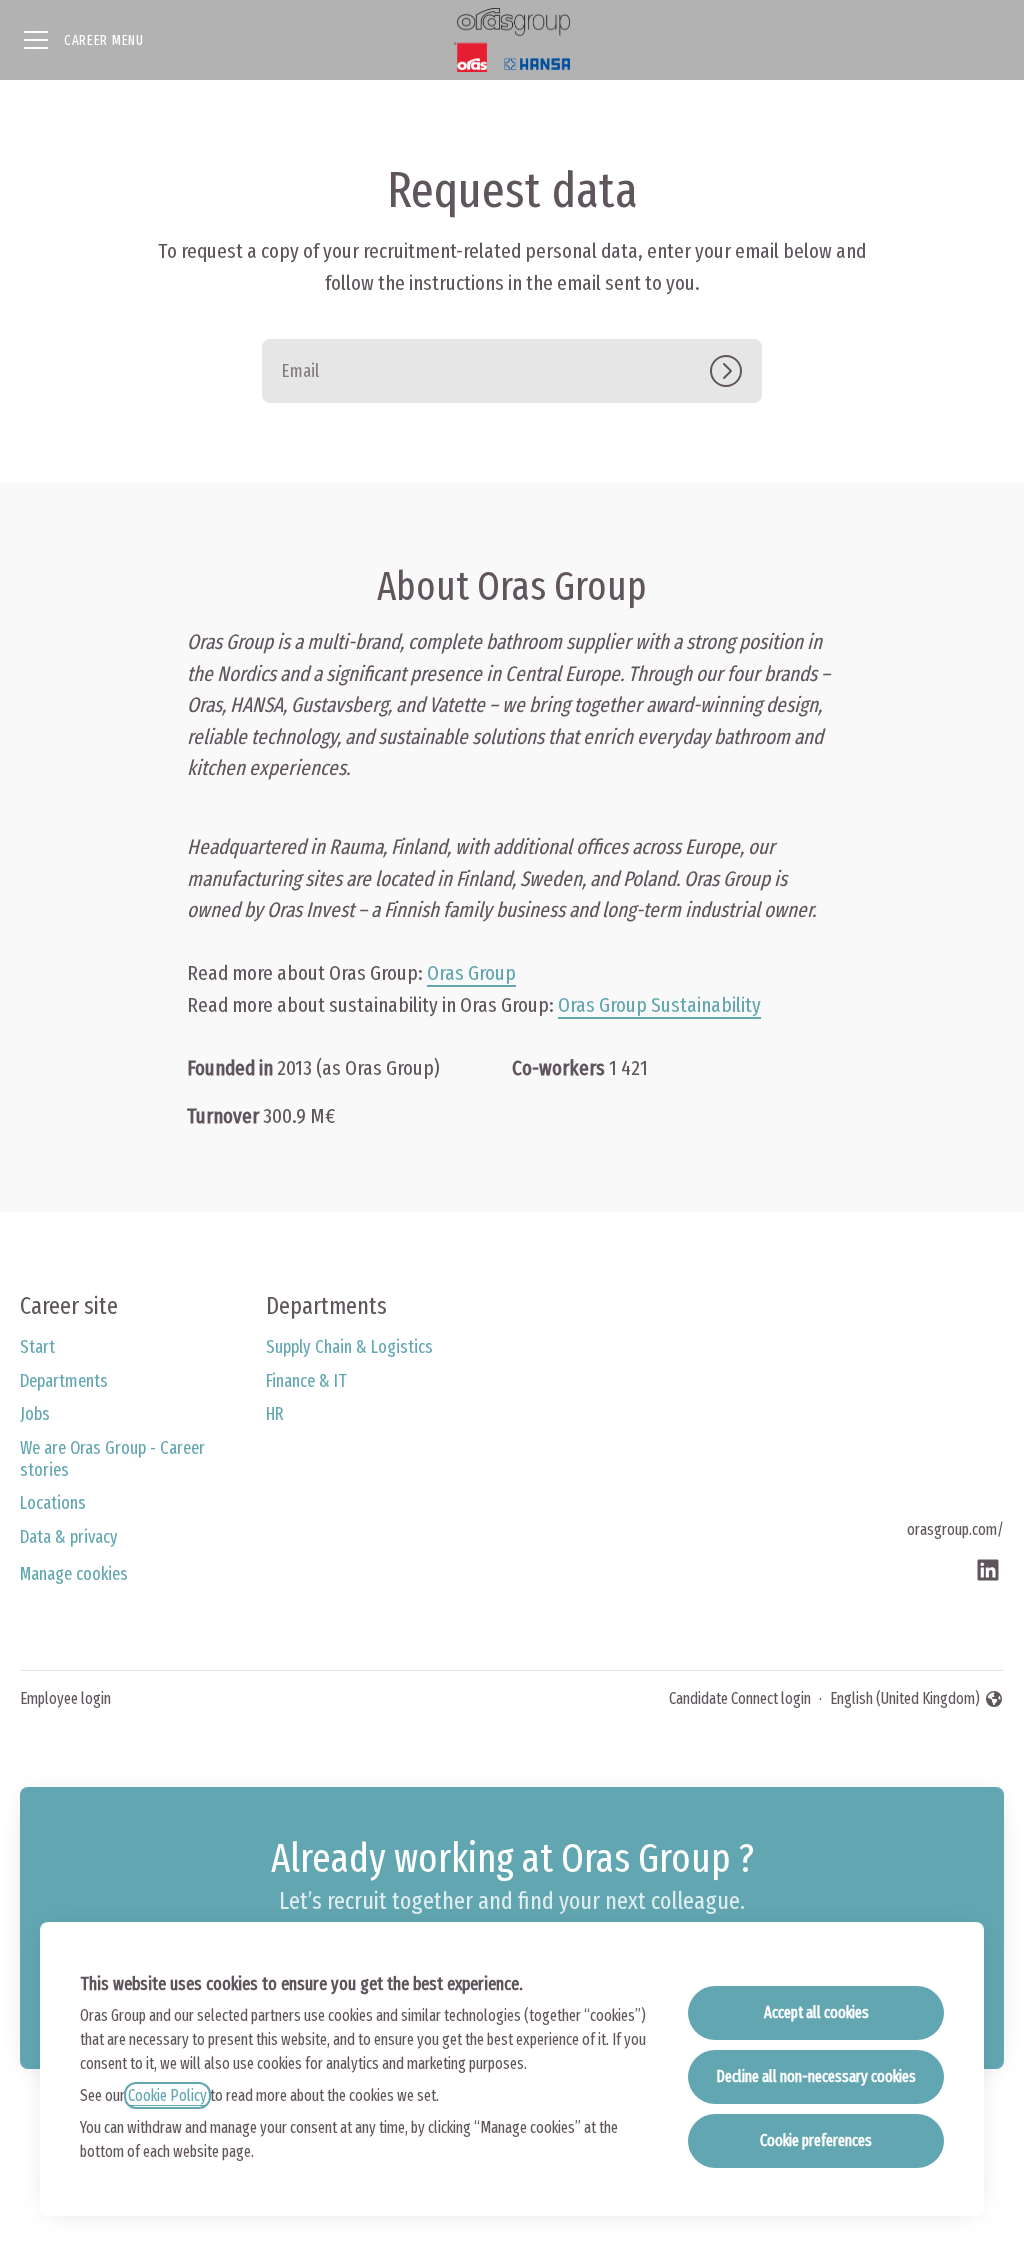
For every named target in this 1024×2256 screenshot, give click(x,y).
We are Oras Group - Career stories (112, 1459)
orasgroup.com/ (955, 1529)
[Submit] (736, 371)
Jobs (35, 1414)
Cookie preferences (816, 2140)
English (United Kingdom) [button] (905, 1700)
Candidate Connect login (740, 1698)
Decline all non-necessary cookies (816, 2076)
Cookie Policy (167, 2095)
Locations (53, 1503)
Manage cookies (74, 1574)
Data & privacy (69, 1537)
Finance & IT (306, 1381)
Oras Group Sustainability (659, 1005)
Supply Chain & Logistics (349, 1347)
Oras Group (471, 973)
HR (275, 1414)
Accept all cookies (816, 2012)
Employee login (65, 1698)
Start (37, 1347)
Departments (64, 1381)
